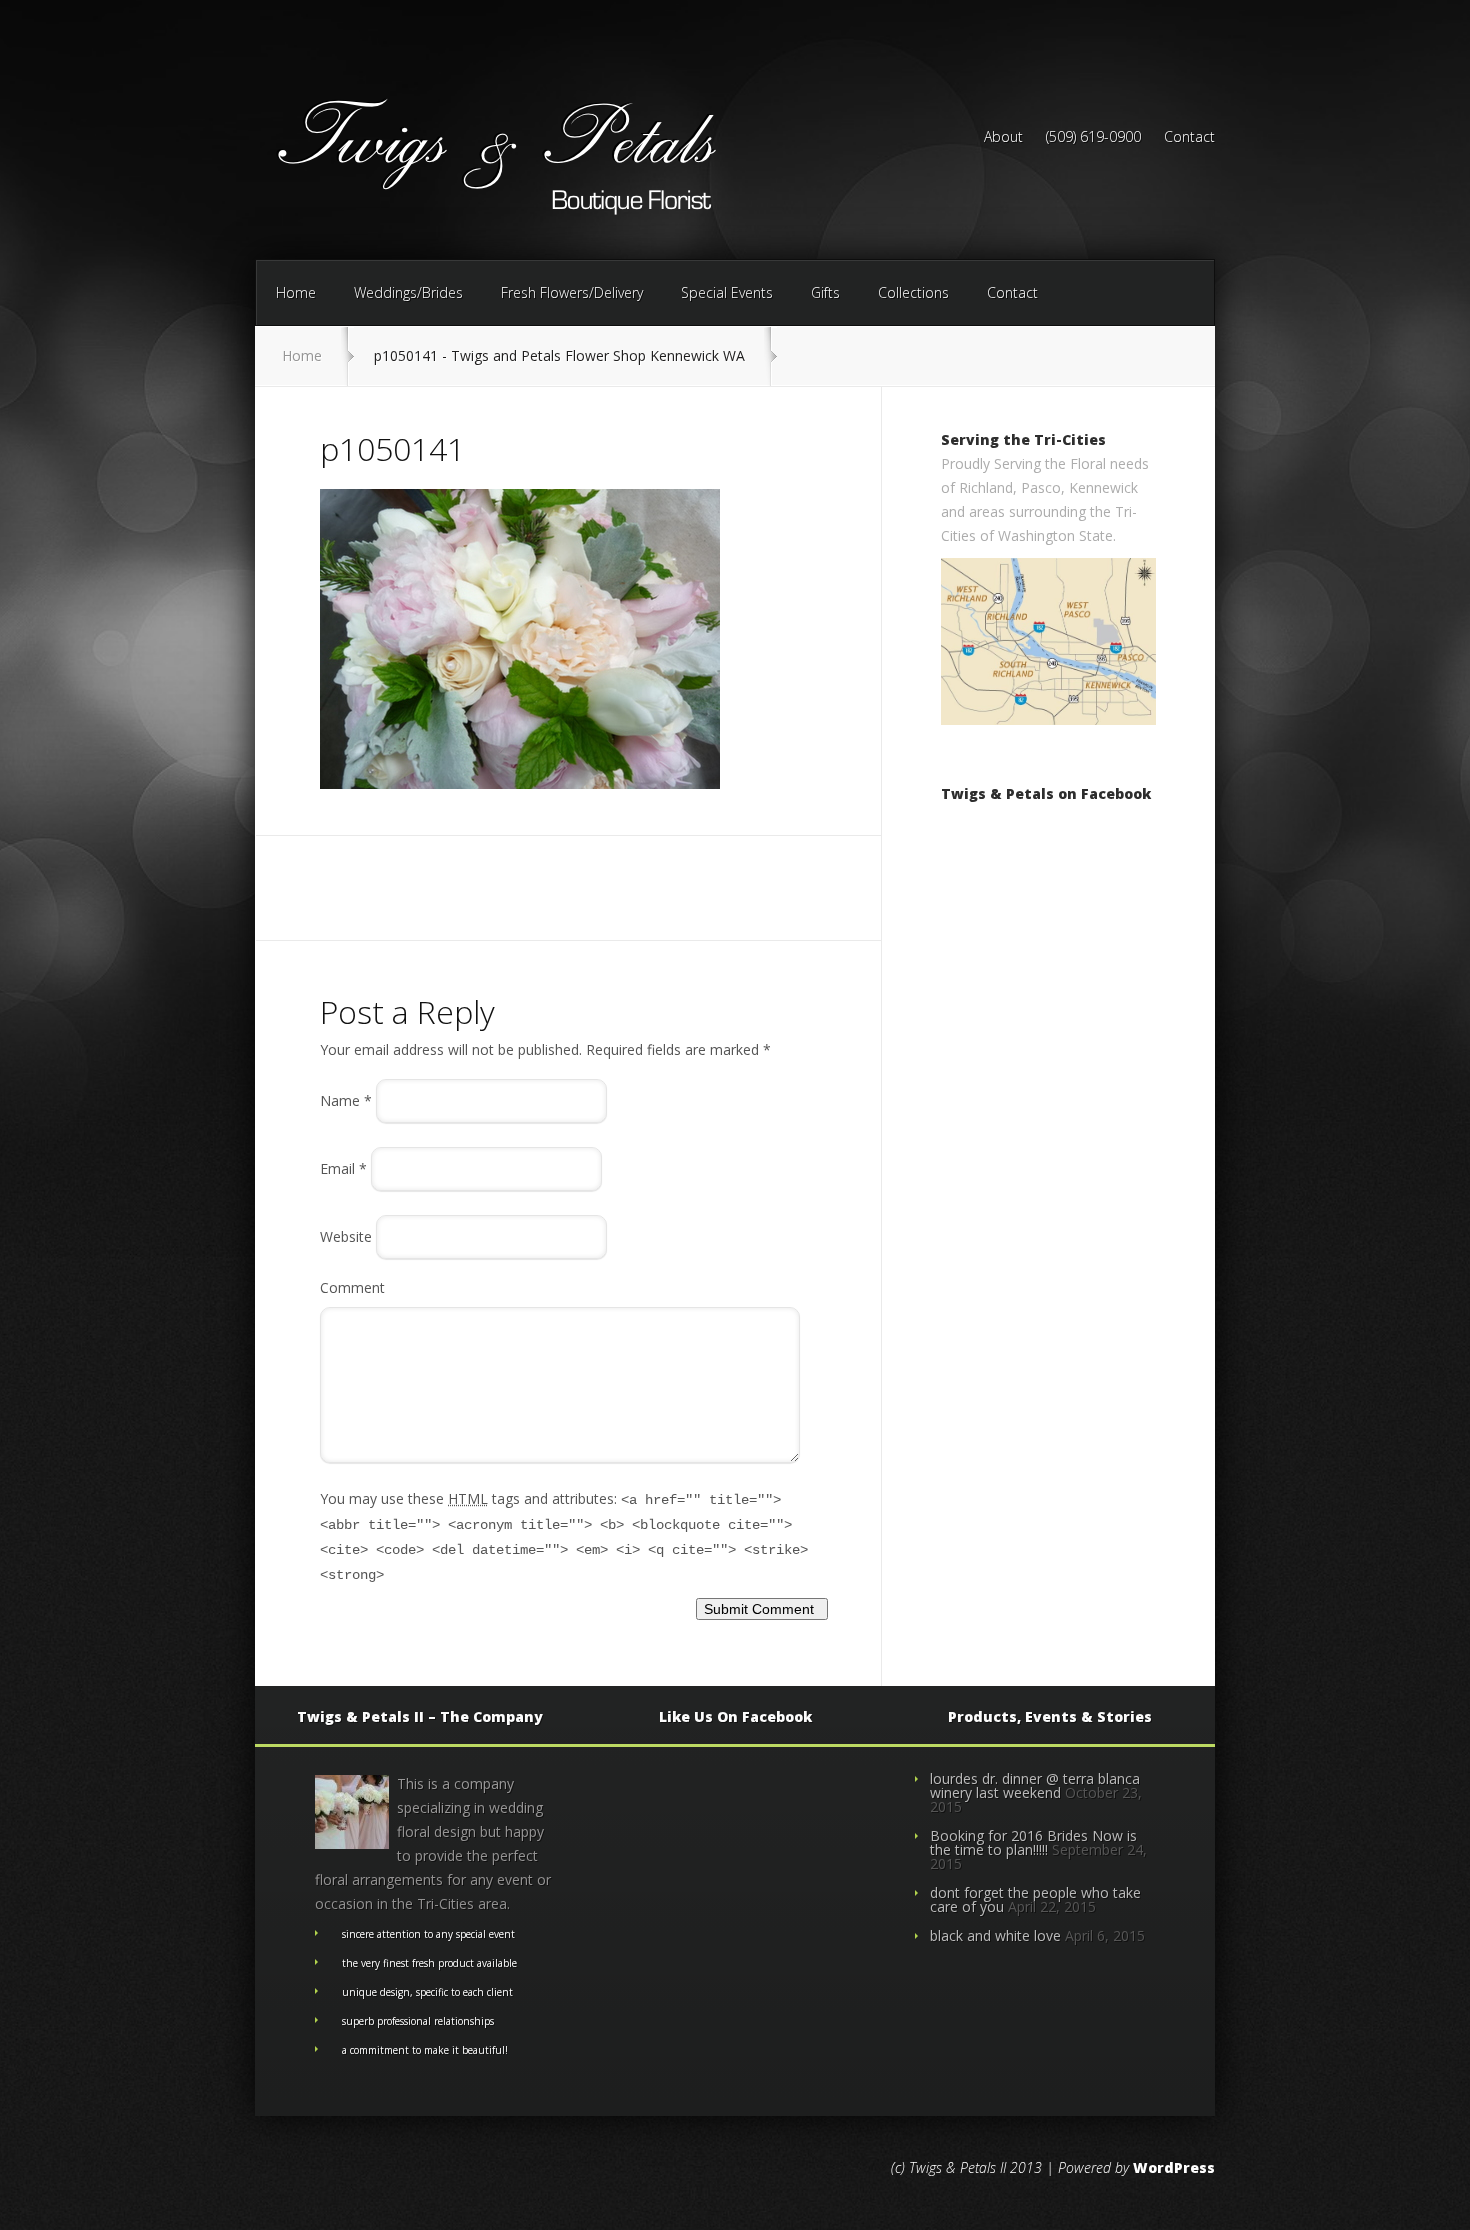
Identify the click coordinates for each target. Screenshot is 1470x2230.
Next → (422, 812)
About (1003, 138)
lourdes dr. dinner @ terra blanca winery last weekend (1035, 1785)
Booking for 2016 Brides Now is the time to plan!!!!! (1033, 1842)
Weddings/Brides (408, 292)
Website (346, 1236)
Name (346, 1100)
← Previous (357, 812)
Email (343, 1168)
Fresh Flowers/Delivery (572, 292)
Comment (352, 1287)
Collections (913, 292)
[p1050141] (520, 783)
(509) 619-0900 (1093, 138)
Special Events (727, 292)
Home (296, 292)
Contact (1189, 138)
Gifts (825, 292)
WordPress (1174, 2167)
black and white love (995, 1935)
